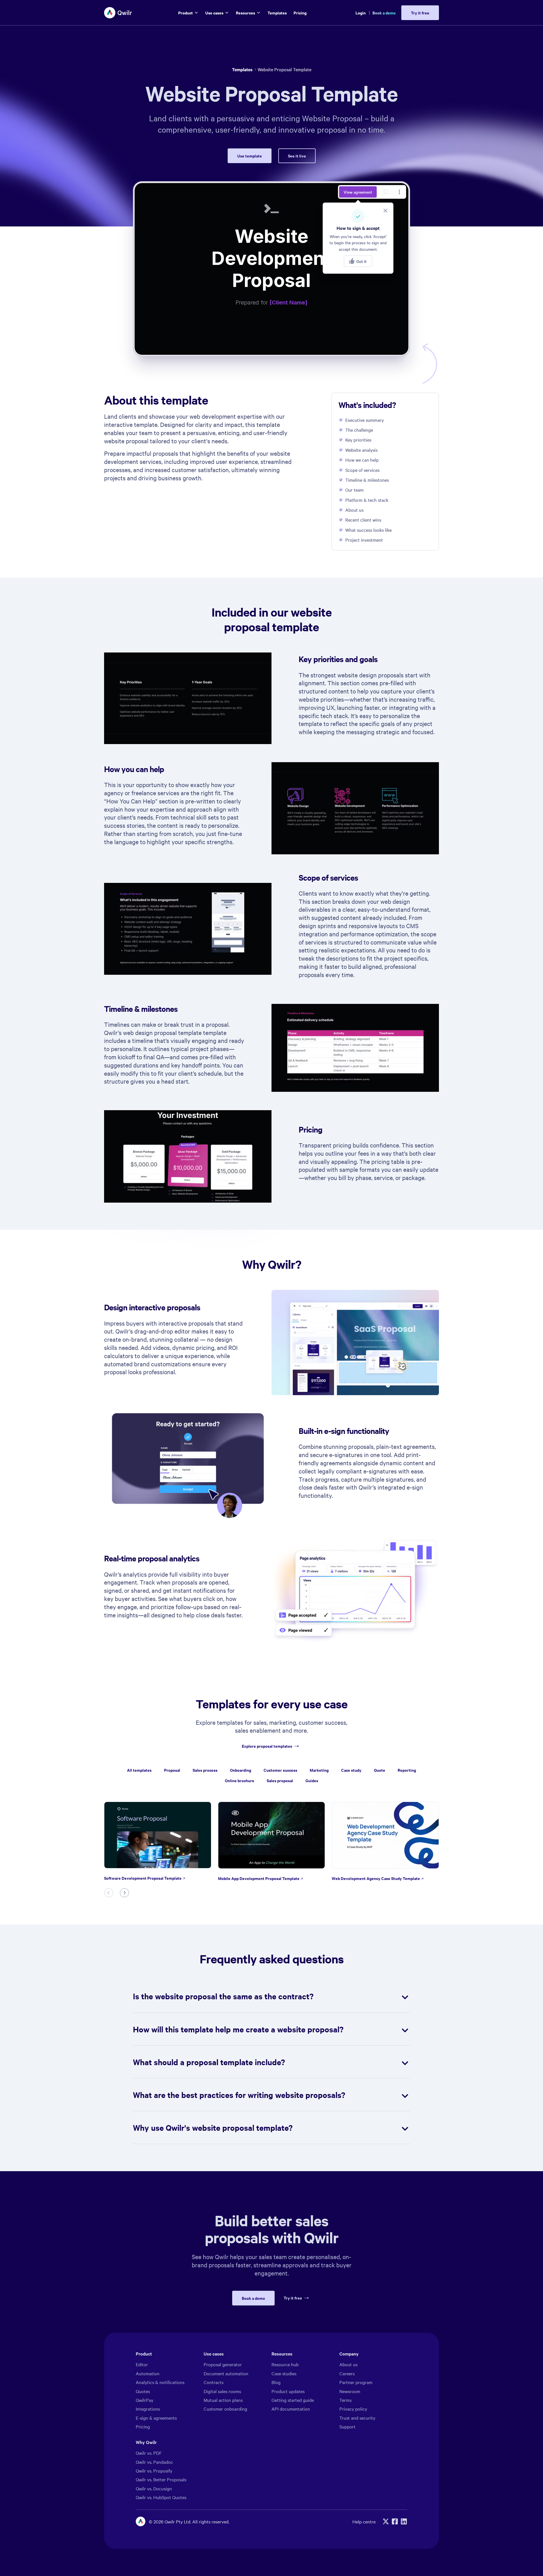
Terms (345, 2400)
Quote (380, 1770)
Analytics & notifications (160, 2382)
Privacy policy (353, 2409)
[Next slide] (124, 1893)
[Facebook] (395, 2521)
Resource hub (285, 2364)
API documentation (291, 2409)
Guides (312, 1780)
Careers (347, 2373)
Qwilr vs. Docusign (154, 2488)
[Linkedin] (404, 2521)
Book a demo (384, 13)
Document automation (226, 2373)
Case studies (284, 2373)
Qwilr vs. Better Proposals (161, 2479)
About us (348, 2364)
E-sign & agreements (156, 2418)
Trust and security (357, 2418)
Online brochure (240, 1780)
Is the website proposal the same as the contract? (223, 1996)
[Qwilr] (118, 13)
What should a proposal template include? (209, 2062)
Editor (142, 2364)
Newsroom (350, 2391)
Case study (351, 1770)
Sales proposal (280, 1780)
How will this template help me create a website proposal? (238, 2029)
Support (347, 2426)
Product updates (288, 2391)
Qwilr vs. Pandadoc (154, 2462)
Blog (276, 2382)
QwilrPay (145, 2400)
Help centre (364, 2521)
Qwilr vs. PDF (149, 2453)
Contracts (214, 2382)
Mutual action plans (223, 2400)
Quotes (143, 2391)
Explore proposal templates (267, 1746)
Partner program (356, 2382)
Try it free (293, 2298)
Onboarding (241, 1770)
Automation (148, 2373)
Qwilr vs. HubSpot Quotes (161, 2497)
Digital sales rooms (222, 2391)
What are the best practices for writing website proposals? (239, 2095)
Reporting (407, 1770)
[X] (386, 2521)
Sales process (205, 1770)
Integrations (148, 2409)
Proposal (172, 1770)
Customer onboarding (225, 2409)
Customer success (280, 1770)
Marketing (319, 1770)
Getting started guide (293, 2400)
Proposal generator (223, 2364)
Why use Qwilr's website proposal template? (213, 2127)
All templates (139, 1770)
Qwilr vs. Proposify (154, 2471)
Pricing (143, 2426)
